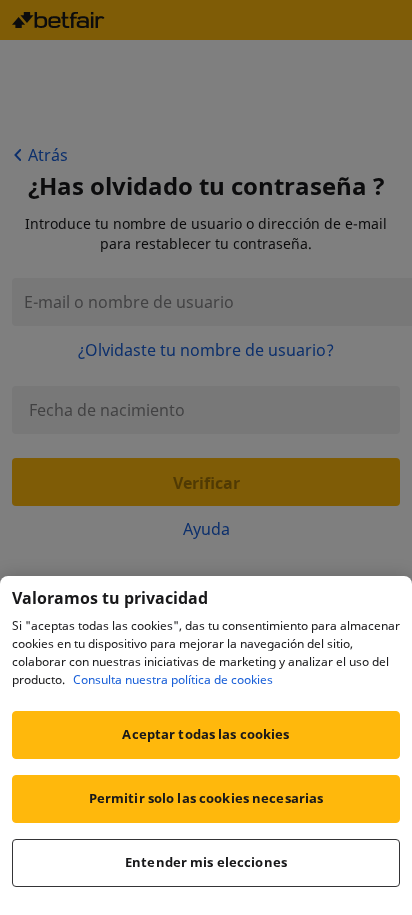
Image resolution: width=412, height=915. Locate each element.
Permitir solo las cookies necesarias (206, 798)
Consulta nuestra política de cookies (173, 679)
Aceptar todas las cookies (205, 734)
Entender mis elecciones (206, 862)
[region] (206, 745)
